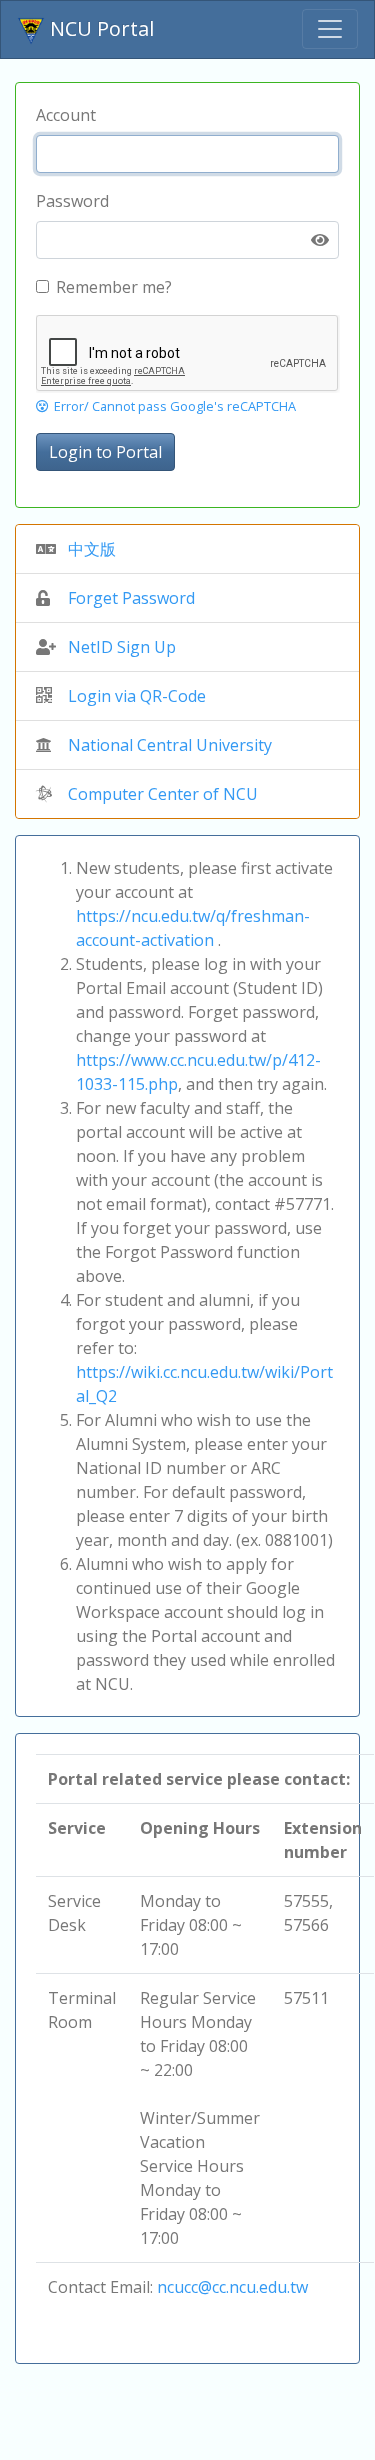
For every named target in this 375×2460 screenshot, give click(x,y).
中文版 (92, 549)
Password (72, 201)
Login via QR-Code (137, 696)
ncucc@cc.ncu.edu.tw (232, 2287)
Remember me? (114, 287)
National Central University (170, 745)
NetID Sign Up (122, 647)
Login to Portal (105, 452)
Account (66, 115)
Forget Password (131, 598)
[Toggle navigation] (330, 29)
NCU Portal (99, 28)
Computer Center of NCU (163, 794)
